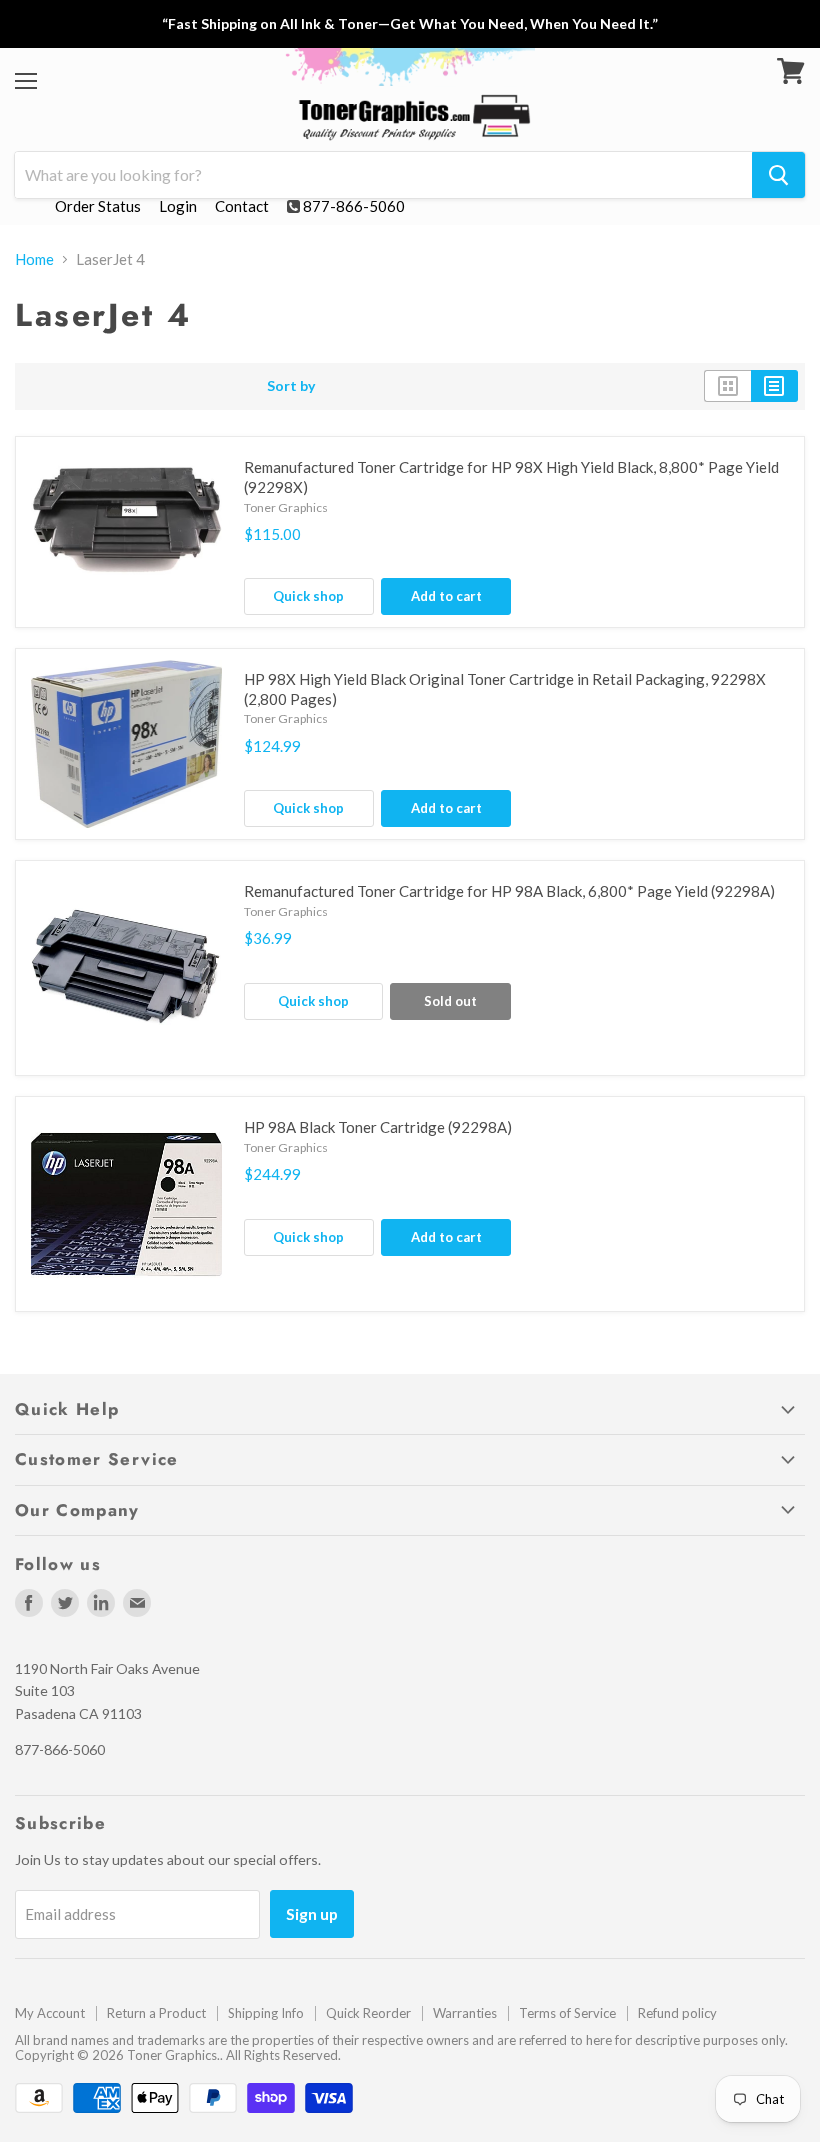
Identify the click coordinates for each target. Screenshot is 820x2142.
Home (34, 259)
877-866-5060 (354, 206)
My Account (50, 2013)
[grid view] (727, 386)
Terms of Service (567, 2013)
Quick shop (308, 596)
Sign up (312, 1913)
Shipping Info (266, 2013)
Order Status (98, 206)
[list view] (774, 386)
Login (178, 206)
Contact (242, 206)
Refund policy (677, 2013)
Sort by (291, 386)
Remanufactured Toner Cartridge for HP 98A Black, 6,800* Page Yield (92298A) (509, 891)
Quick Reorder (368, 2013)
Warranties (465, 2013)
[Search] (778, 175)
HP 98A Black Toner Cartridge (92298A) (378, 1127)
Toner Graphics (286, 507)
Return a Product (156, 2013)
